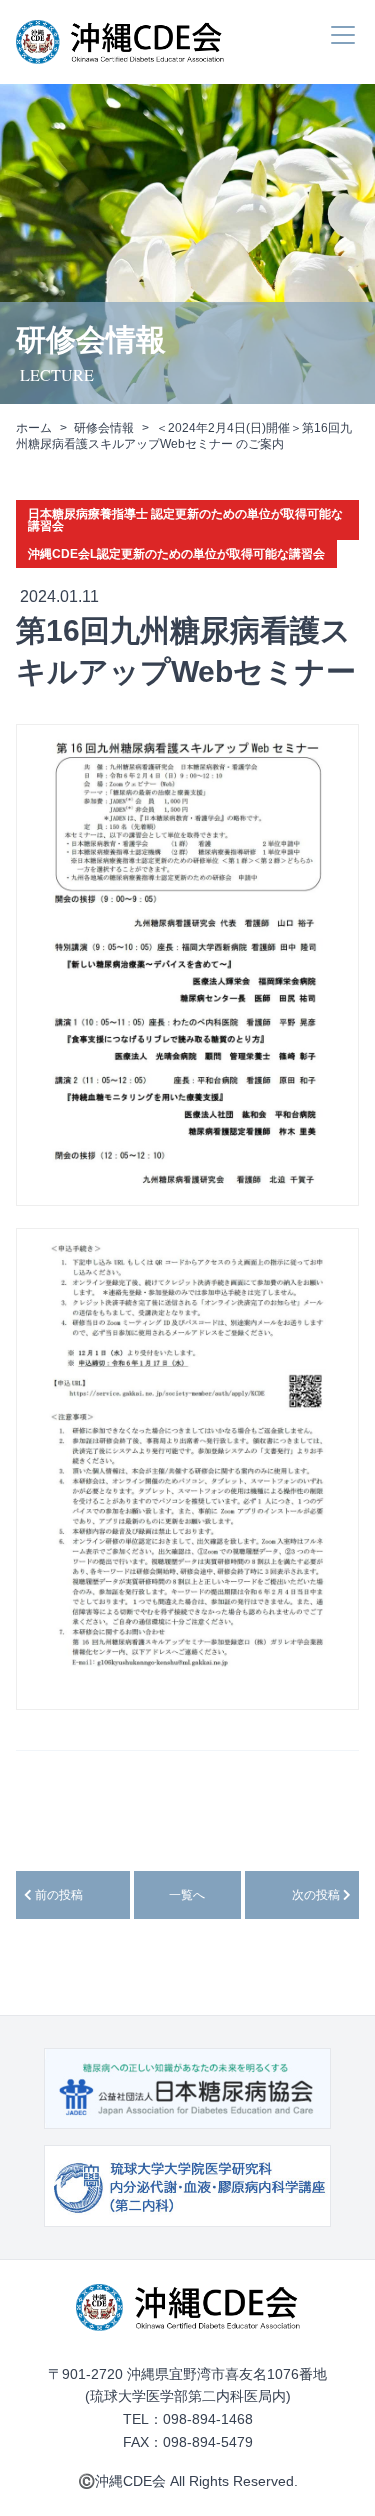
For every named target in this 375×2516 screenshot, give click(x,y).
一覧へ (187, 1895)
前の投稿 (57, 1895)
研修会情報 (104, 428)
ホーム (34, 428)
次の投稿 (317, 1895)
